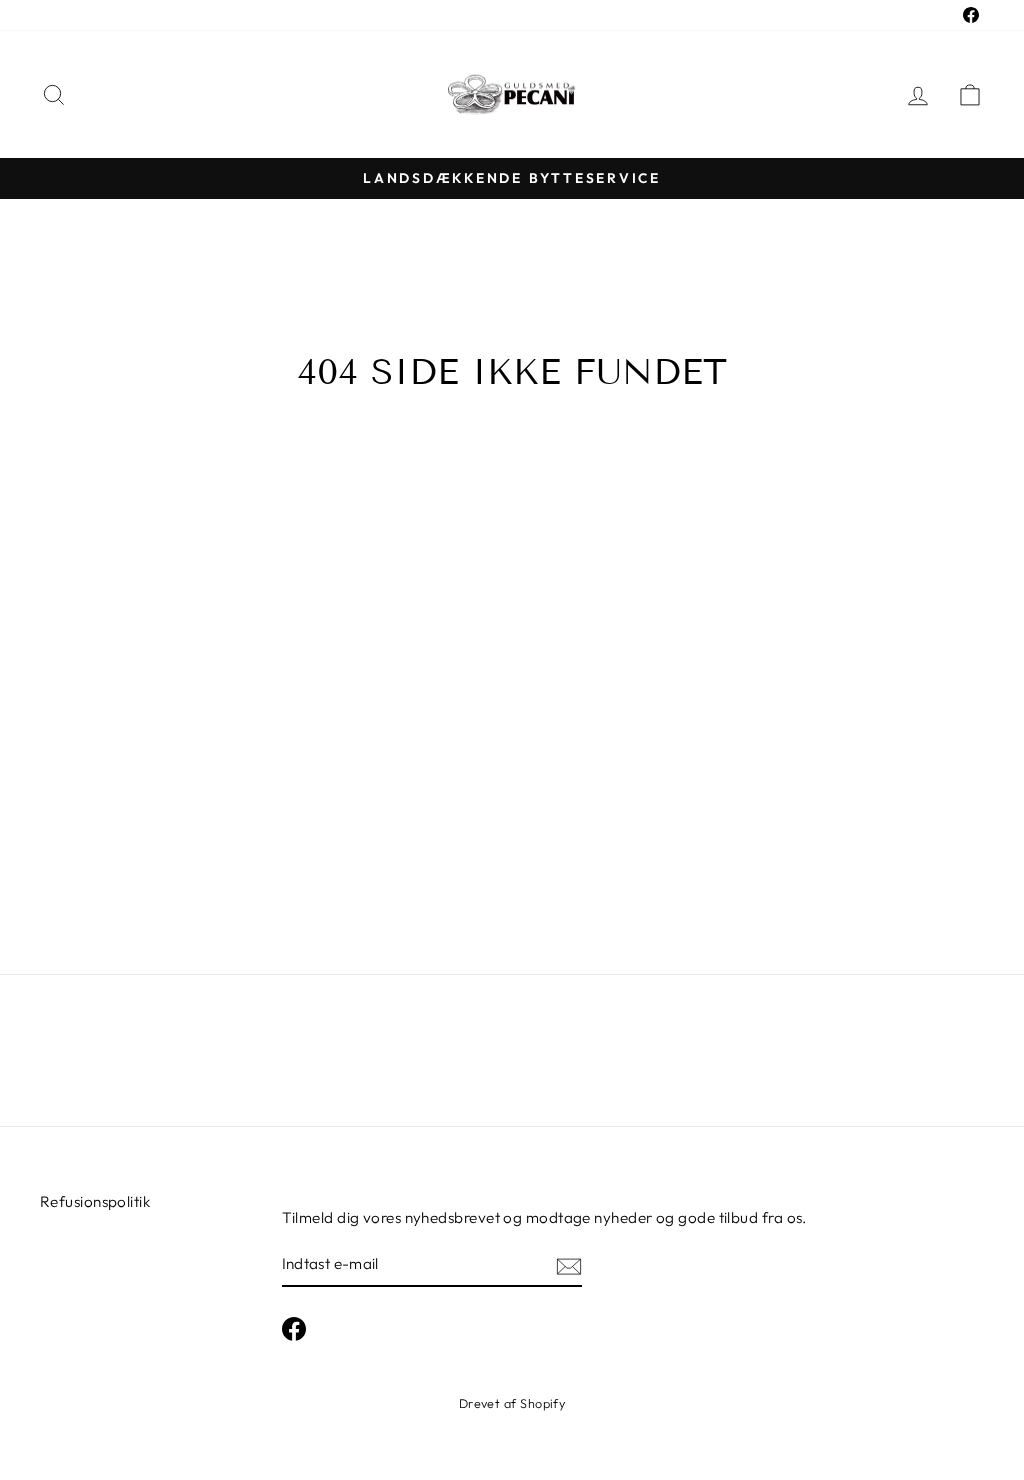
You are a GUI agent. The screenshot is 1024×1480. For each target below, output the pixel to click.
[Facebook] (294, 1329)
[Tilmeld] (569, 1265)
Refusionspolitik (95, 1201)
